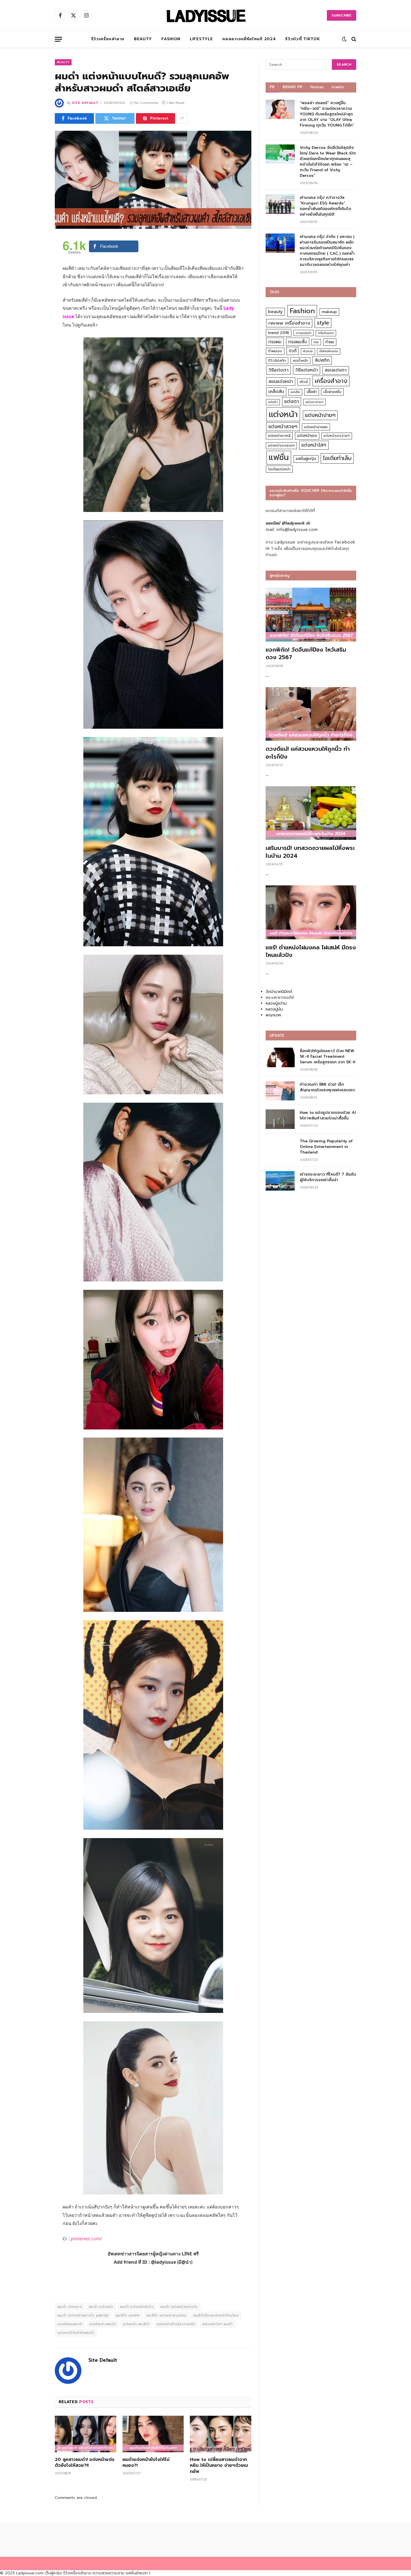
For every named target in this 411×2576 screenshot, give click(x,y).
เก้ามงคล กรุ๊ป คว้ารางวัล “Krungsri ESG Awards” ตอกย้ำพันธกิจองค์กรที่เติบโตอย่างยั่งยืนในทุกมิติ (325, 206)
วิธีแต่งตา (278, 370)
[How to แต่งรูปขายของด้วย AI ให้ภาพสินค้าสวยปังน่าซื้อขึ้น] (280, 1119)
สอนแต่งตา (336, 370)
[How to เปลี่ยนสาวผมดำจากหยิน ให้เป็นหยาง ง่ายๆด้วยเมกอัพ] (221, 2434)
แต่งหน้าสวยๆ (283, 426)
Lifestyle (201, 39)
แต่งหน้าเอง (307, 436)
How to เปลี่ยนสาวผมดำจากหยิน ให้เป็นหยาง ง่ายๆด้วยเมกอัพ (219, 2466)
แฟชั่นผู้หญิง (306, 459)
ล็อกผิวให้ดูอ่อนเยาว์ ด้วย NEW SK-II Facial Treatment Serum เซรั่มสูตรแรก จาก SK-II (328, 1057)
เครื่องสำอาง (331, 381)
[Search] (353, 39)
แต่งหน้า (283, 414)
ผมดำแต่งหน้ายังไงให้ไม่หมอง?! (146, 2463)
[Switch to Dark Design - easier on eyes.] (344, 39)
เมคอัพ (295, 392)
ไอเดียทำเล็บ (337, 458)
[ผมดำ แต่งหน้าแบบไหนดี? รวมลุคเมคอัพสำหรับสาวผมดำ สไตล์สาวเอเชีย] (153, 180)
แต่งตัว (273, 402)
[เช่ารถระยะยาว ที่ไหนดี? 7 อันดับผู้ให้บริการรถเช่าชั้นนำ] (280, 1181)
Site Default (85, 103)
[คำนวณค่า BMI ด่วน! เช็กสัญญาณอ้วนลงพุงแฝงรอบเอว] (280, 1091)
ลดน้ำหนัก (300, 360)
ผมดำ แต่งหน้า (101, 2307)
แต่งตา (292, 401)
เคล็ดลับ (276, 391)
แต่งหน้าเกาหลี (279, 436)
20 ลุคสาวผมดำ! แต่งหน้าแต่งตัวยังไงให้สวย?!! (85, 2463)
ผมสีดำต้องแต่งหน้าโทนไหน (216, 2315)
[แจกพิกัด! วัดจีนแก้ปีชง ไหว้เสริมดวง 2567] (311, 615)
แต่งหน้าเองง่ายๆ (337, 436)
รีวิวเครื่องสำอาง (108, 39)
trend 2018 (279, 333)
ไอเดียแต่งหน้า (279, 469)
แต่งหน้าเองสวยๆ (281, 445)
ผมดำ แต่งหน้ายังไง (137, 2307)
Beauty (143, 39)
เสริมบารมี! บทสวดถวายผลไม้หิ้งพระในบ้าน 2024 (310, 852)
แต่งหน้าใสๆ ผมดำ (218, 2324)
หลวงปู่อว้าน (276, 1003)
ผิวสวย (308, 351)
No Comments (146, 103)
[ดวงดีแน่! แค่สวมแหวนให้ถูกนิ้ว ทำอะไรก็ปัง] (311, 714)
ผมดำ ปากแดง (70, 2307)
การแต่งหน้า (304, 333)
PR (272, 87)
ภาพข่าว (338, 87)
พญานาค (273, 1015)
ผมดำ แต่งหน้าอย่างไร (179, 2307)
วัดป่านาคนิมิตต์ (279, 992)
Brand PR (293, 87)
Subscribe (342, 15)
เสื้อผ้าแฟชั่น (332, 392)
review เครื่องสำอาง (289, 323)
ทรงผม (275, 342)
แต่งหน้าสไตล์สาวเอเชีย (176, 2324)
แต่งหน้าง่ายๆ (320, 415)
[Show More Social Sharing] (182, 118)
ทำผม (330, 342)
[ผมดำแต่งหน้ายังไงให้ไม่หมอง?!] (153, 2434)
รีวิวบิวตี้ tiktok (303, 39)
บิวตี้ (293, 351)
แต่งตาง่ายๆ (315, 402)
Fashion (171, 39)
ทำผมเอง (275, 351)
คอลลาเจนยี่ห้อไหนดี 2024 (249, 39)
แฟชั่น (279, 457)
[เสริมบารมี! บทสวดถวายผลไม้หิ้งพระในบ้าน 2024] (311, 813)
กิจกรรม (317, 87)
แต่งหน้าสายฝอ (316, 427)
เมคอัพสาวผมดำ (103, 2324)
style (323, 323)
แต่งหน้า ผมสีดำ (136, 2324)
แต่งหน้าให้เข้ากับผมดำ (76, 2333)
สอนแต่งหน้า (281, 381)
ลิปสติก (322, 360)
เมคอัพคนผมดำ (70, 2324)
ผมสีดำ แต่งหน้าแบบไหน (167, 2315)
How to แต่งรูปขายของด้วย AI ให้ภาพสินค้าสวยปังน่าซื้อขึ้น (328, 1116)
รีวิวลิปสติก (277, 360)
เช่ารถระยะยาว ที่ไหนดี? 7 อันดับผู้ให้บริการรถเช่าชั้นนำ (328, 1177)
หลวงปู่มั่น (274, 1009)
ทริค (316, 342)
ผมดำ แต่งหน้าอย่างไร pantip (83, 2315)
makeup (329, 312)
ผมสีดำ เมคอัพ (128, 2315)
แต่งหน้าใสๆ (314, 445)
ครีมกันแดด (326, 333)
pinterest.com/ (86, 2239)
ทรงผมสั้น (298, 342)
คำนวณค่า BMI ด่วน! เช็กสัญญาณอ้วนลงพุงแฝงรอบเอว (327, 1087)
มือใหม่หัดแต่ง (329, 351)
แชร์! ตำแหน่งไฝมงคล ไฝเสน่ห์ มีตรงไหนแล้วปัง (311, 951)
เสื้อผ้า (312, 392)
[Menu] (58, 39)
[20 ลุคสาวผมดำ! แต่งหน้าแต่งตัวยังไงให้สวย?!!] (86, 2434)
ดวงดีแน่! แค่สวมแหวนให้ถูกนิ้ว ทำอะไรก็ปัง (308, 753)
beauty (275, 312)
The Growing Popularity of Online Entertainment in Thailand (326, 1147)
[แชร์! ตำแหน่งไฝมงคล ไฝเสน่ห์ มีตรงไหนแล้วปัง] (311, 912)
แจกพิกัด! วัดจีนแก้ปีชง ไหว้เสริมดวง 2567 (306, 654)
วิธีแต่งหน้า (307, 370)
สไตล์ (304, 382)
